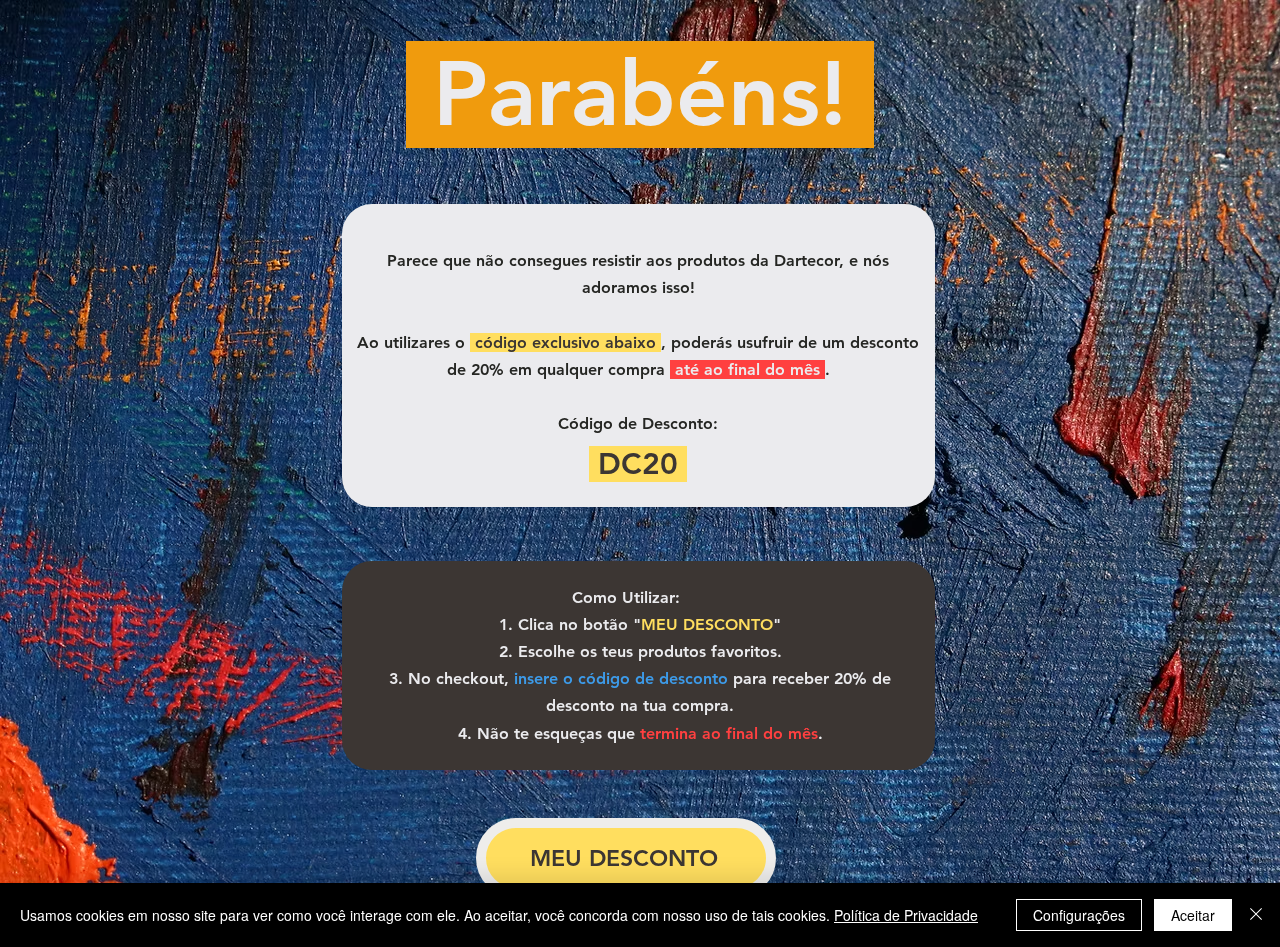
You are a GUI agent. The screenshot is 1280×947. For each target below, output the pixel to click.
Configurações (1079, 915)
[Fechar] (1256, 915)
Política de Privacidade (906, 915)
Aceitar (1193, 915)
